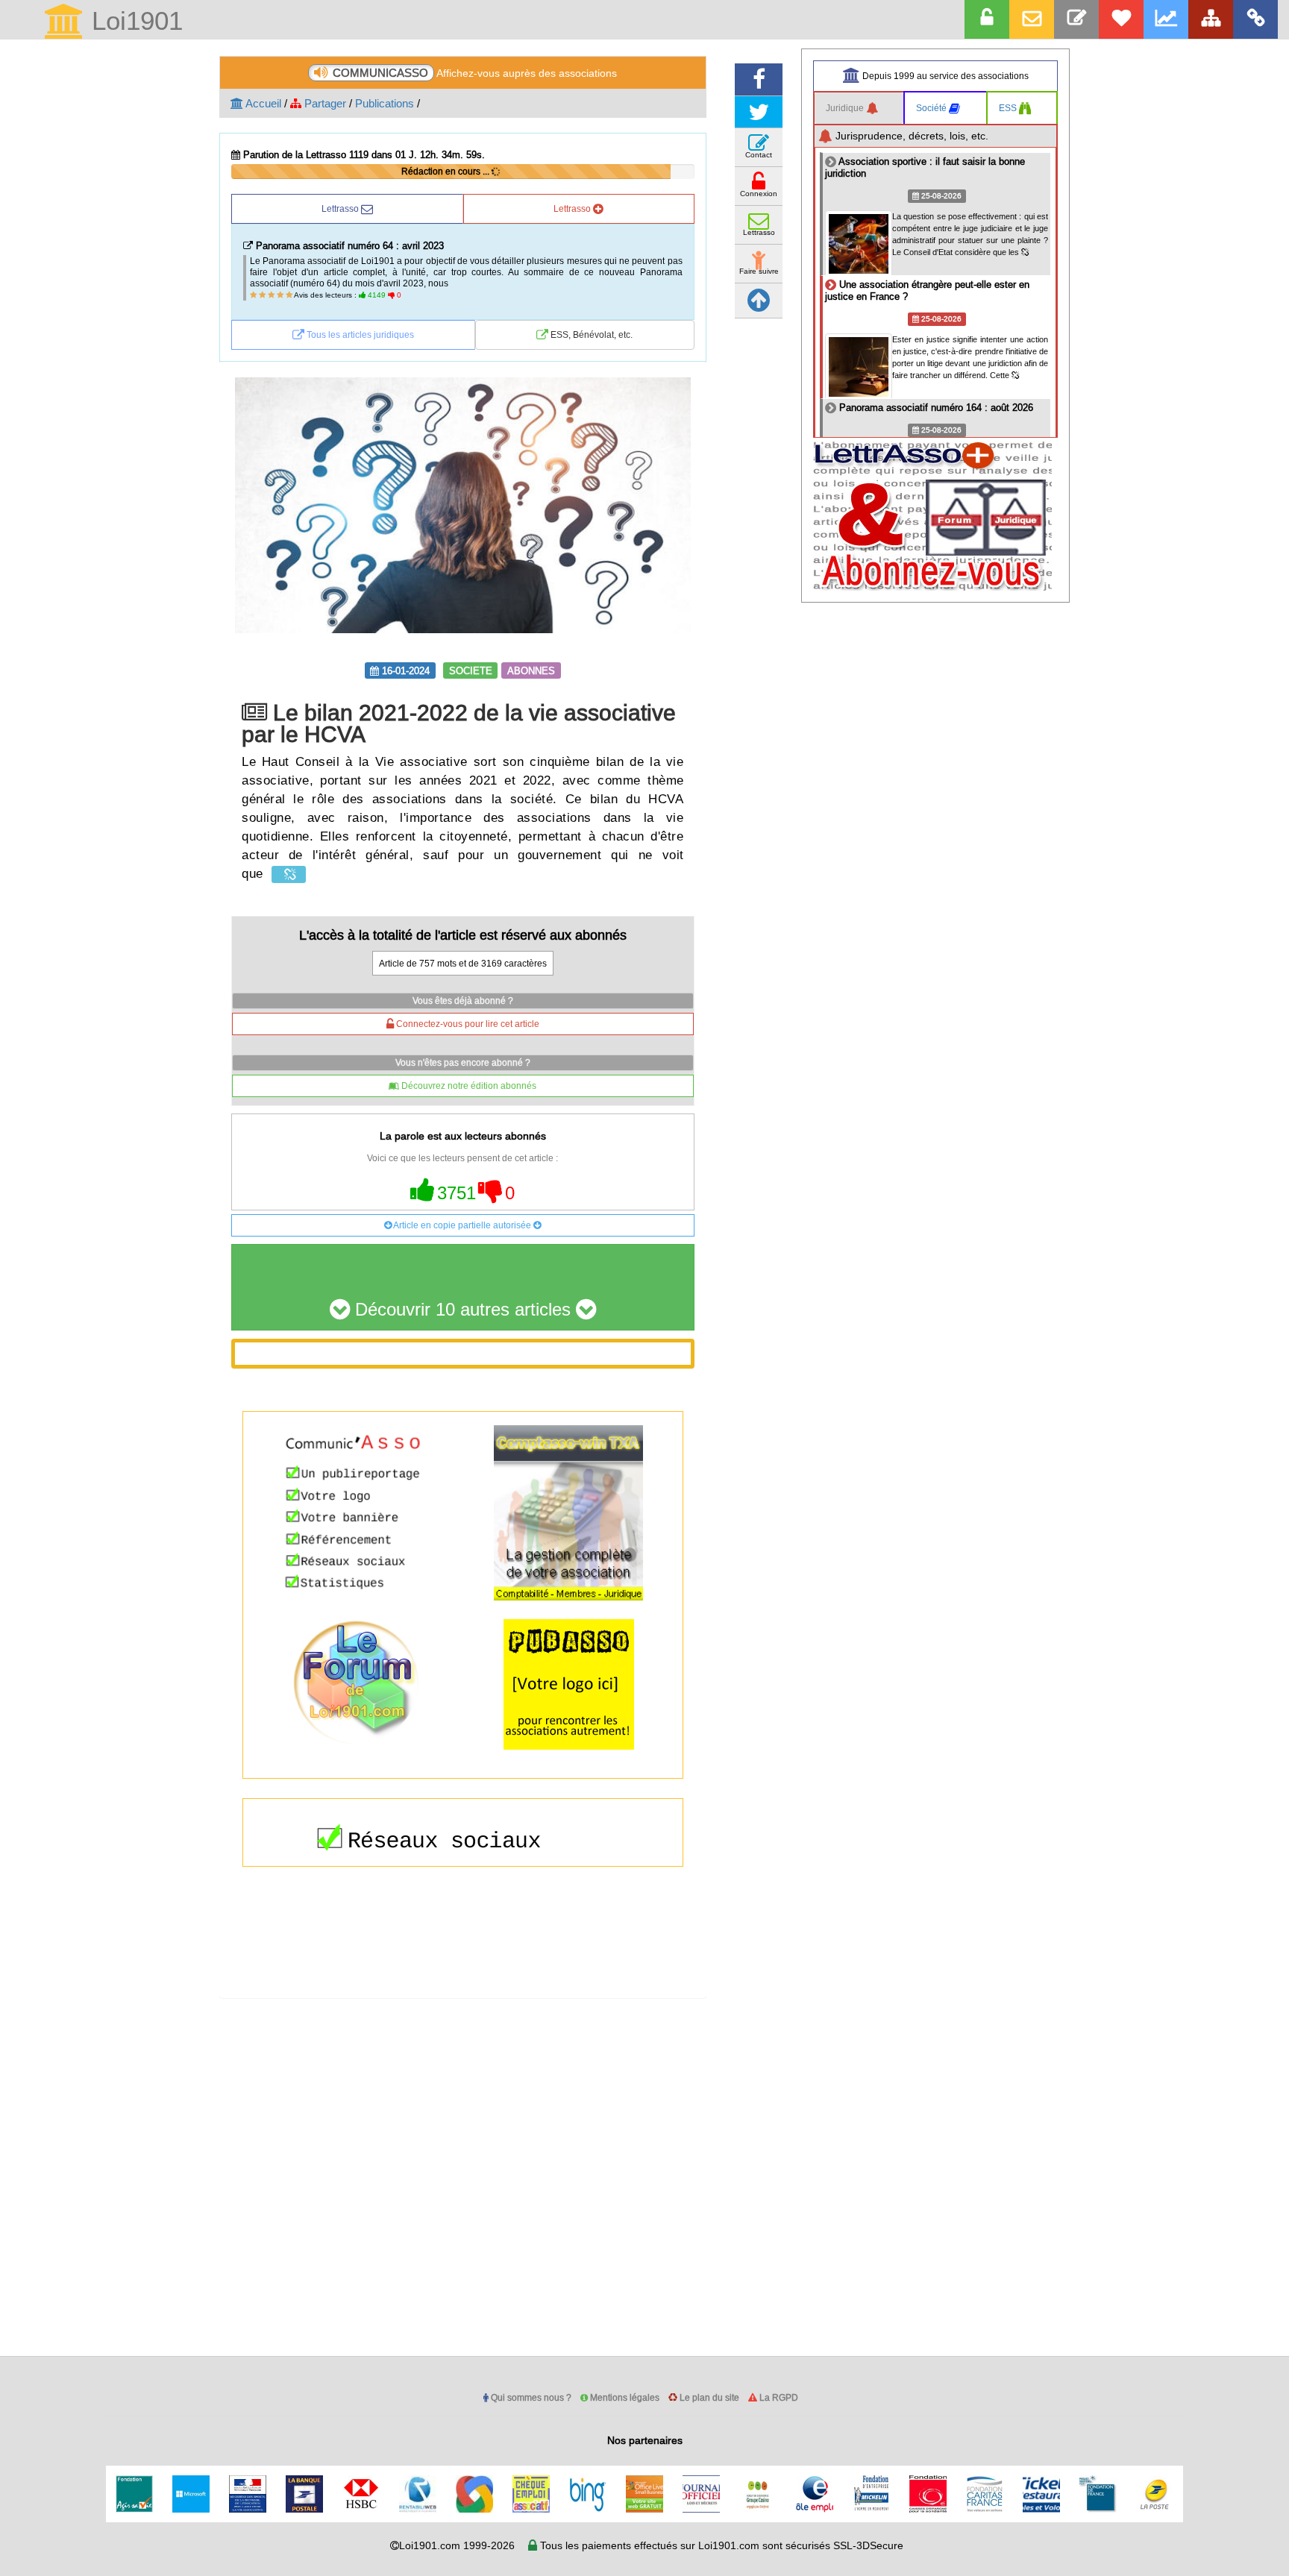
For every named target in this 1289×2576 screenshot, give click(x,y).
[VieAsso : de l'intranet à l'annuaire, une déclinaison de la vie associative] (1255, 19)
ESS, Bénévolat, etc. (590, 334)
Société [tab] (932, 108)
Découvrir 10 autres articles (463, 1310)
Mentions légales (624, 2397)
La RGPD (778, 2397)
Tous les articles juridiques (359, 334)
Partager (324, 103)
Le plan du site (708, 2397)
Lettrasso (341, 208)
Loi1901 (134, 22)
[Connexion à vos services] (987, 19)
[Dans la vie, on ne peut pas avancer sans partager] (1211, 19)
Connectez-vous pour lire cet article (467, 1024)
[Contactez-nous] (1076, 19)
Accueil (262, 103)
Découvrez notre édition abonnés (468, 1086)
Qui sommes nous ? (530, 2397)
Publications (385, 103)
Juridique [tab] (846, 108)
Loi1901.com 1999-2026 (457, 2545)
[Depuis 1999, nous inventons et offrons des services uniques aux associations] (1166, 19)
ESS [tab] (1009, 108)
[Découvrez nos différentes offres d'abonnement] (1121, 19)
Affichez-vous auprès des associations (475, 73)
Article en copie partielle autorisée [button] (462, 1225)
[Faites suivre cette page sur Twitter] (759, 112)
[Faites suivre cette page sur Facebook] (759, 79)
